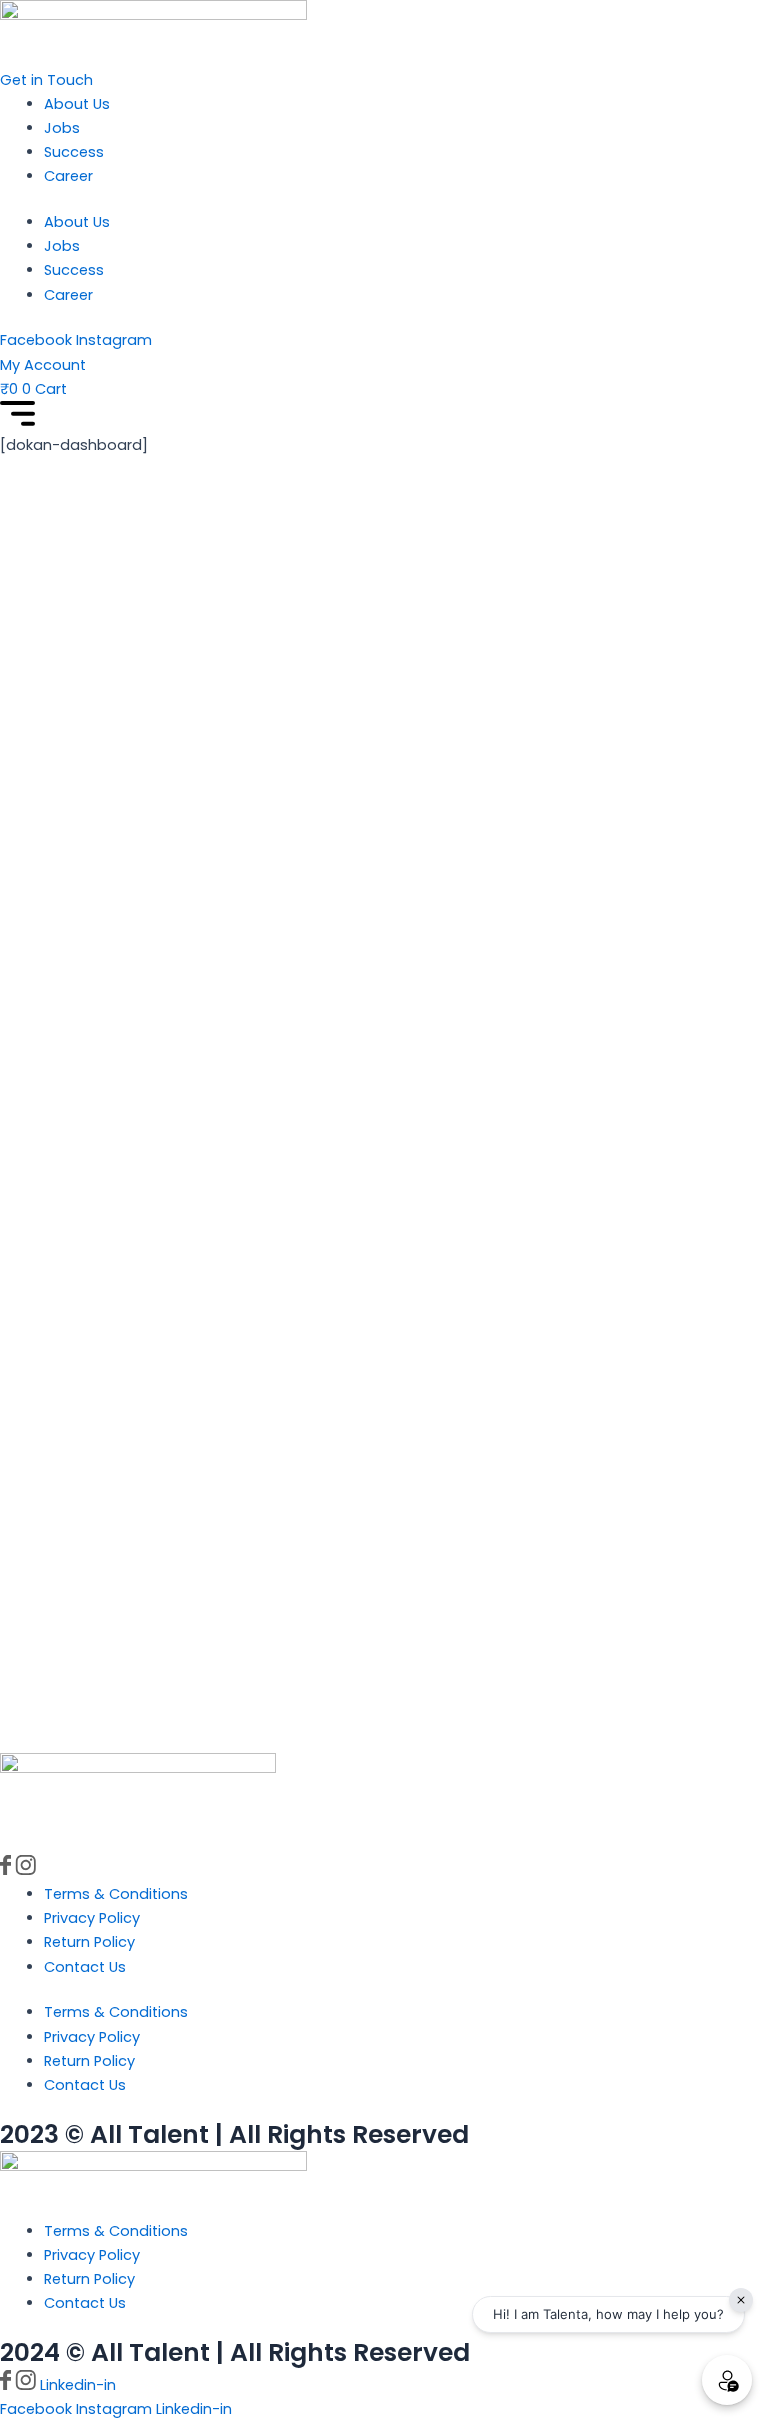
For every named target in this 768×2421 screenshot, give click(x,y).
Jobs (62, 128)
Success (74, 152)
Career (68, 176)
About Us (77, 104)
